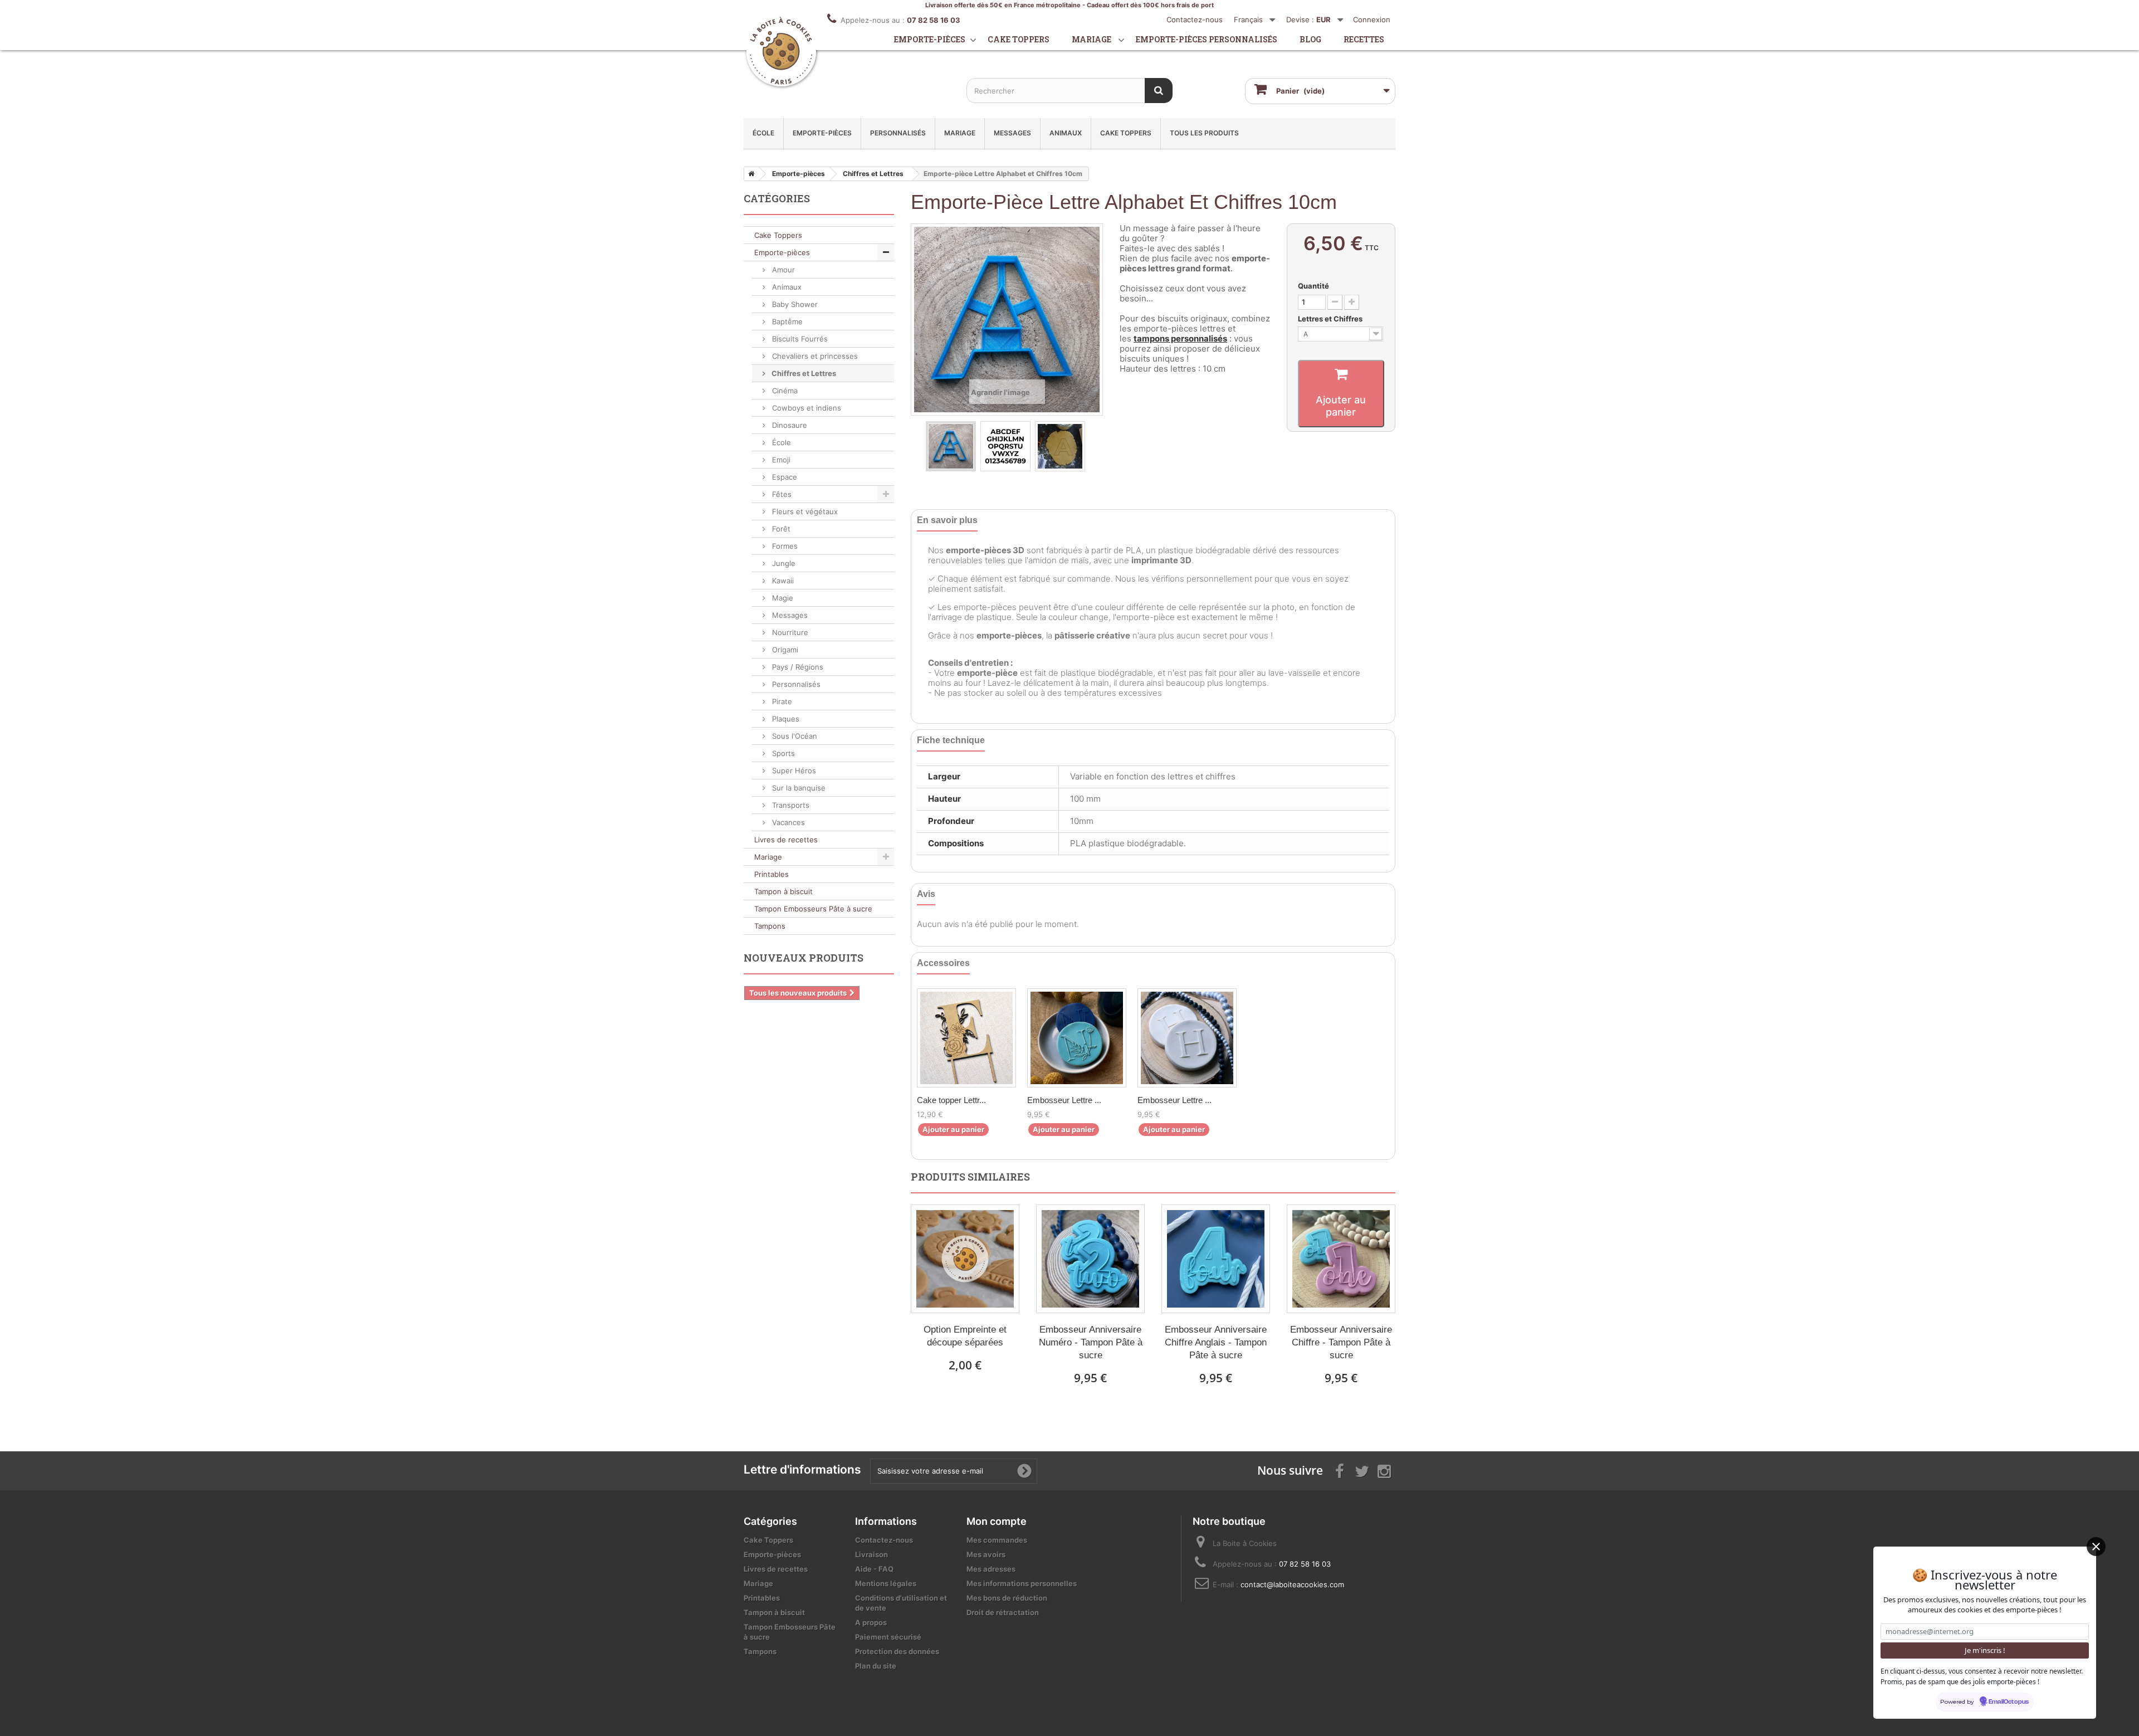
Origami (784, 650)
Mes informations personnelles (1022, 1583)
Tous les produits (1204, 133)
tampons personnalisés (1180, 338)
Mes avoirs (986, 1554)
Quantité (1313, 286)
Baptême (786, 321)
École (763, 133)
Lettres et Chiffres (1331, 319)
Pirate (781, 701)
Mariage (1092, 39)
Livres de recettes (786, 840)
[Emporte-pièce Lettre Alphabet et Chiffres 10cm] (951, 446)
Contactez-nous (1195, 19)
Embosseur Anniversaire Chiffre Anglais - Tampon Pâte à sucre (1216, 1342)
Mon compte (997, 1521)
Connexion (1372, 19)
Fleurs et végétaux (804, 511)
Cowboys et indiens (805, 408)
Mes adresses (991, 1569)
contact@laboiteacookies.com (1292, 1584)
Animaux (1066, 133)
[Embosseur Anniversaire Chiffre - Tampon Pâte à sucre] (1341, 1259)
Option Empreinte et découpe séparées (965, 1336)
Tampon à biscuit (783, 891)
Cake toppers (1019, 39)
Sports (782, 753)
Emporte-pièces (930, 39)
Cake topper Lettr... (951, 1100)
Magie (782, 598)
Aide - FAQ (874, 1569)
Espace (783, 477)
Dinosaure (788, 425)
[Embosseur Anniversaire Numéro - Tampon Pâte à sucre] (1090, 1259)
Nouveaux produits (804, 958)
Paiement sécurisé (888, 1637)
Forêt (780, 529)
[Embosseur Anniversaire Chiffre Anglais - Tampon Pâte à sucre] (1216, 1259)
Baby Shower (794, 304)
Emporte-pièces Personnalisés (1207, 39)
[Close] (2096, 1547)
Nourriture (789, 632)
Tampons (770, 926)
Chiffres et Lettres (803, 373)
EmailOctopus (2009, 1702)
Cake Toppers (1126, 133)
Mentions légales (886, 1583)
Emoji (780, 460)
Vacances (787, 822)
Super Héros (793, 771)
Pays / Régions (797, 667)
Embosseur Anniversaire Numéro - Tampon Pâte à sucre (1091, 1342)
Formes (784, 546)
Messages (1012, 133)
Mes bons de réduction (1007, 1598)
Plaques (785, 719)
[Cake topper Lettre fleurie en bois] (966, 1038)
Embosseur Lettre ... (1064, 1100)
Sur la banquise (798, 788)
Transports (790, 805)
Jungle (783, 563)
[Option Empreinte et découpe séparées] (965, 1259)
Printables (771, 874)
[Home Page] (749, 174)
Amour (782, 270)
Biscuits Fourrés (799, 339)
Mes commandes (997, 1540)
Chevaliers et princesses (814, 356)
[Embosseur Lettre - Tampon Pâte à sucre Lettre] (1187, 1038)
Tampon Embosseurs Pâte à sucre (813, 909)
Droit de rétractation (1003, 1612)
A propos (871, 1622)
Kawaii (782, 581)
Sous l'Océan (793, 736)
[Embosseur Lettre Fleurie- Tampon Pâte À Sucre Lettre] (1077, 1038)
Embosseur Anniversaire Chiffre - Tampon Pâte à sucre (1341, 1342)
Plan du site (876, 1666)
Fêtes (781, 494)
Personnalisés (898, 133)
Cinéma (784, 391)
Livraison (871, 1554)
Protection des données (897, 1651)
